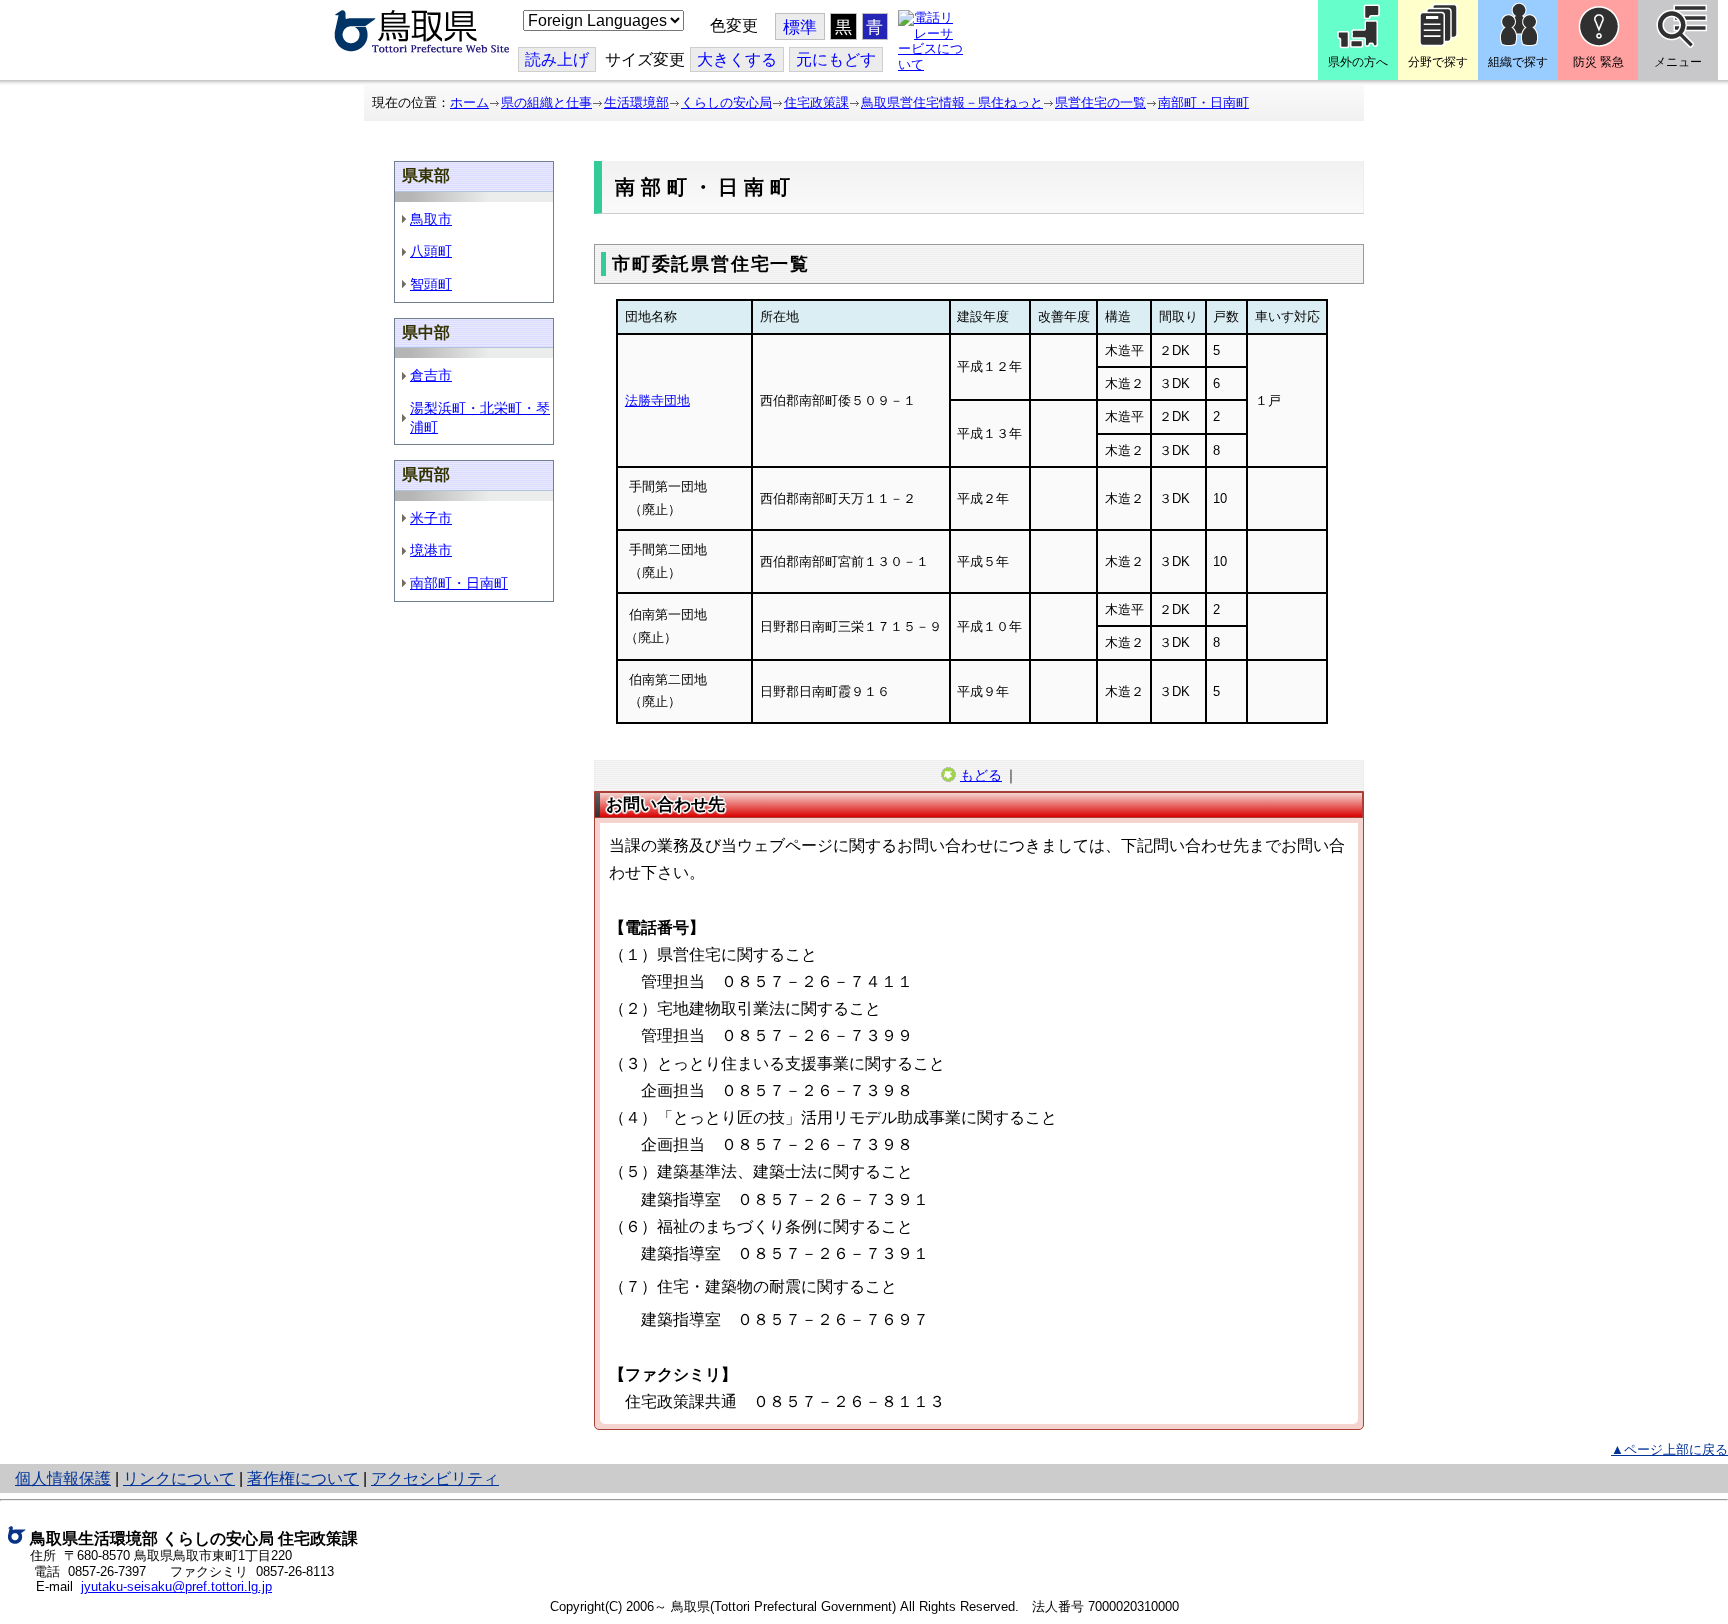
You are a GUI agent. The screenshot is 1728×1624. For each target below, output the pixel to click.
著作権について (303, 1478)
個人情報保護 (63, 1478)
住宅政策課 (816, 102)
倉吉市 (431, 375)
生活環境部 (636, 102)
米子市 (431, 518)
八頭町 (431, 251)
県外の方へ (1358, 62)
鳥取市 (431, 219)
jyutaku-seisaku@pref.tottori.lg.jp (176, 1586)
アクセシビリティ (435, 1478)
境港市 (431, 550)
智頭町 (431, 284)
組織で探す (1518, 62)
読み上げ (557, 59)
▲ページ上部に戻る (1669, 1449)
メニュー (1678, 62)
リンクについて (179, 1478)
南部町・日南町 (1203, 102)
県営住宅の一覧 (1100, 102)
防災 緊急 (1598, 62)
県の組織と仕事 (546, 102)
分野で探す (1438, 62)
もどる (981, 775)
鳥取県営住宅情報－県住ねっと (952, 102)
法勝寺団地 (657, 400)
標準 (800, 27)
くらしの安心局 (726, 102)
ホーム (469, 102)
